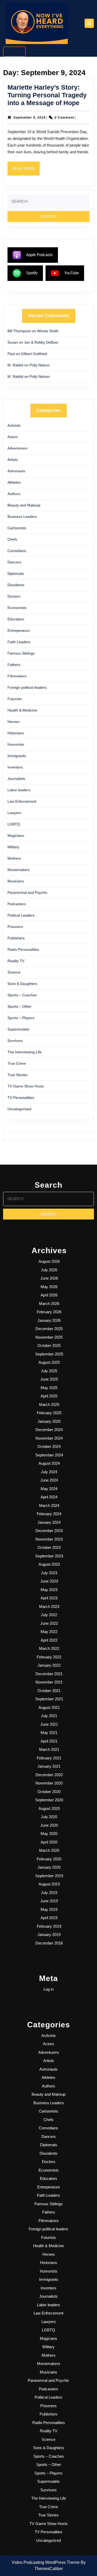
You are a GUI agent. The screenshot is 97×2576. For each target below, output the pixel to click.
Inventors (15, 767)
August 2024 (49, 1463)
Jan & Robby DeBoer (41, 342)
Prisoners (15, 927)
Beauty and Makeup (24, 505)
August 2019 (49, 1884)
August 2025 (49, 1362)
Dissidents (16, 585)
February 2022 (49, 1657)
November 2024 (49, 1438)
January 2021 (49, 1766)
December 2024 (49, 1430)
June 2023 (49, 1581)
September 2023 (49, 1556)
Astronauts (16, 471)
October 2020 (49, 1792)
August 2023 (49, 1564)
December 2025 (49, 1329)
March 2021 (49, 1749)
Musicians (16, 881)
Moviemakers (18, 870)
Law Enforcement (22, 801)
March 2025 (49, 1405)
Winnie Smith (48, 331)
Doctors (14, 596)
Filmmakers (17, 676)
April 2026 (49, 1295)
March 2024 (49, 1505)
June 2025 (49, 1379)
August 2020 (49, 1808)
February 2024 (49, 1514)
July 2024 (49, 1472)
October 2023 (49, 1547)
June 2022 (49, 1623)
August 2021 (49, 1707)
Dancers (14, 562)
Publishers (16, 938)
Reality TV (16, 961)
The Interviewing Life (25, 1052)
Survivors (15, 1041)
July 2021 (49, 1716)
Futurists (15, 699)
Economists (17, 608)
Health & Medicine (22, 710)
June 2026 (49, 1278)
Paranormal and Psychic (27, 892)
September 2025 (49, 1354)
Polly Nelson (40, 365)
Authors (14, 494)
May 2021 (49, 1733)
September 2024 (49, 1455)
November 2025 (49, 1337)
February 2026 (49, 1312)
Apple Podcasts (39, 255)
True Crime (17, 1063)
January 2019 (49, 1935)
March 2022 (49, 1648)
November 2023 (49, 1539)
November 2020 (49, 1783)
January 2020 (49, 1867)
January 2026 (49, 1320)
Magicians (16, 836)
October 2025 (49, 1345)
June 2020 (49, 1825)
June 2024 (49, 1480)
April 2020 (49, 1842)
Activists (14, 425)
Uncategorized (19, 1109)
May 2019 (49, 1909)
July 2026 (49, 1270)
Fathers (14, 665)
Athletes (14, 482)
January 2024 (49, 1522)
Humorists (16, 744)
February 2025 (49, 1413)
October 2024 (49, 1446)
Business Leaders (22, 517)
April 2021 (49, 1741)
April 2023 (49, 1598)
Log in (48, 1989)
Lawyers (14, 813)
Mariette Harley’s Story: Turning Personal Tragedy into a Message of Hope (47, 95)
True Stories (17, 1075)
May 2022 (49, 1632)
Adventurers (17, 448)
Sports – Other (20, 1006)
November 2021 (49, 1682)
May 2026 (49, 1287)
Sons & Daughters (22, 984)
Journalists (16, 779)
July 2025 (49, 1371)
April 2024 (49, 1497)
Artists (13, 460)
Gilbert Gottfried (34, 354)
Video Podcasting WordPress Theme (46, 2562)
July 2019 (49, 1893)
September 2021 (49, 1699)
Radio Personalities (23, 949)
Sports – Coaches (22, 995)
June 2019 (49, 1901)
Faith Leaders (19, 642)
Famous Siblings (21, 653)
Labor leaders (19, 790)
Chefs (12, 539)
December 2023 (49, 1531)
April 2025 (49, 1396)
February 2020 (49, 1859)
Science (14, 972)
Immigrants (17, 756)
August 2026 (49, 1261)
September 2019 (49, 1876)
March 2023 (49, 1606)
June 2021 (49, 1724)
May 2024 (49, 1489)
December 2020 (49, 1775)
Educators (16, 619)
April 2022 (49, 1640)
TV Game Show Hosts (26, 1086)
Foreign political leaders (27, 687)
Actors (13, 437)
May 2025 (49, 1388)
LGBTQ (14, 824)
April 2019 (49, 1918)
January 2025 (49, 1421)
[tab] (89, 23)
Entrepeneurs (19, 630)
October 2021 (49, 1691)
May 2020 (49, 1834)
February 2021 (49, 1758)
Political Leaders (21, 915)
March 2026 (49, 1304)
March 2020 (49, 1850)
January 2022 (49, 1665)
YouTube (72, 273)
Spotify (32, 273)
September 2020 (49, 1800)
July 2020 (49, 1817)
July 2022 (49, 1615)
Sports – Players (21, 1018)
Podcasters (17, 904)
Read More (26, 171)
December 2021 (49, 1674)
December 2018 (49, 1943)
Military (13, 847)
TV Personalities (21, 1098)
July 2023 (49, 1573)
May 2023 (49, 1590)
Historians (16, 733)
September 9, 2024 (29, 118)
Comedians (17, 551)
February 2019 (49, 1926)
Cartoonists (17, 528)
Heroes (13, 722)
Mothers (14, 858)
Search (17, 51)
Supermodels (18, 1029)
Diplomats (16, 574)
